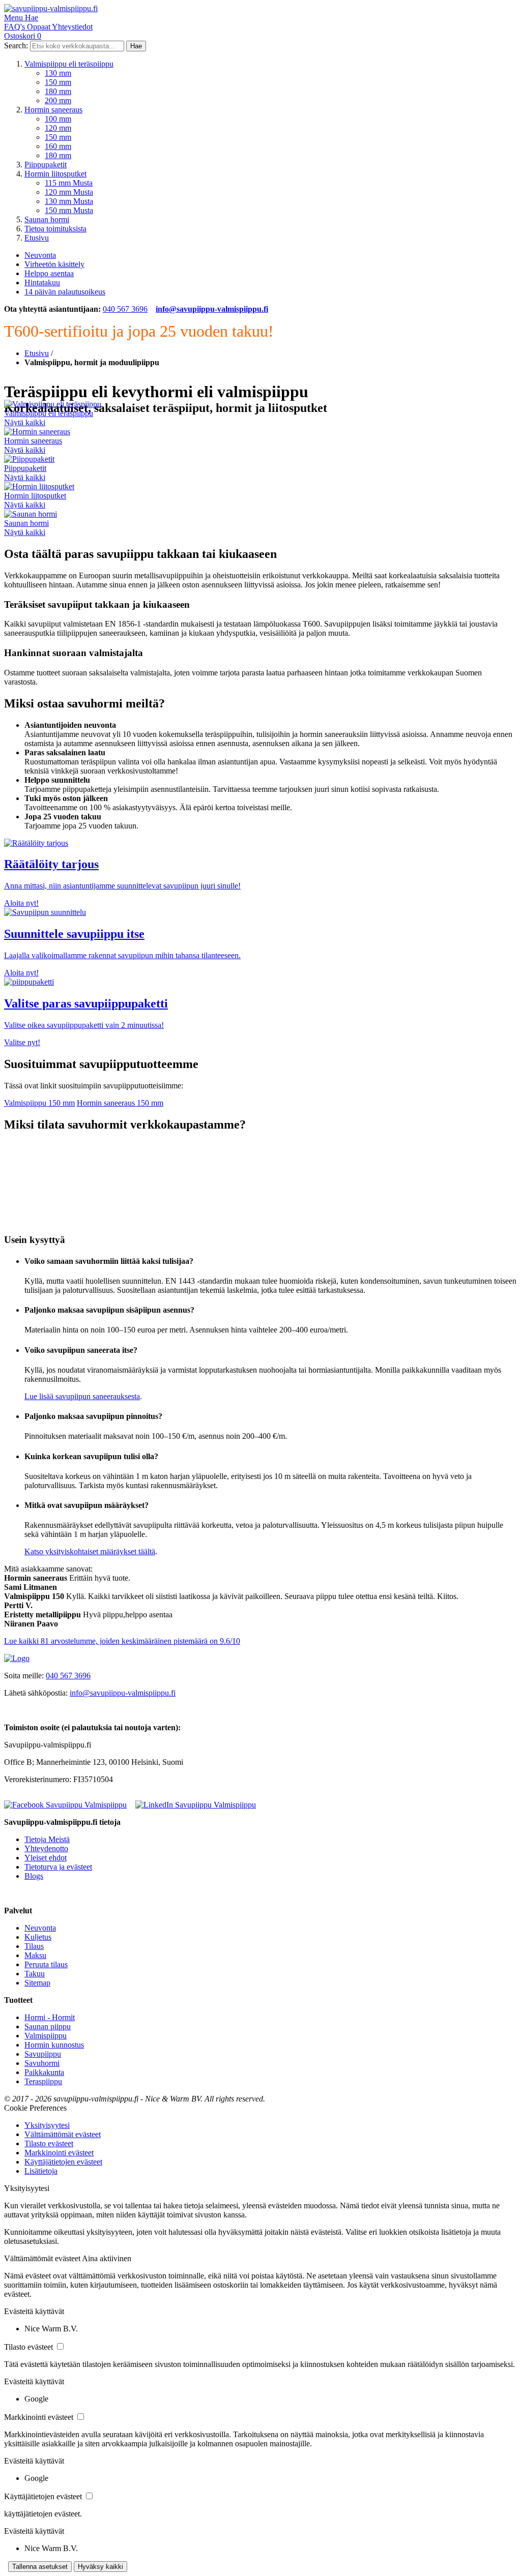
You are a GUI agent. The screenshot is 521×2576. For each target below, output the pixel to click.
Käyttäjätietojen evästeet (63, 2162)
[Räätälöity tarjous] (36, 843)
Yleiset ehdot (46, 1858)
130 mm (58, 73)
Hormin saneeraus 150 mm (120, 1103)
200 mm (58, 100)
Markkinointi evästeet (59, 2153)
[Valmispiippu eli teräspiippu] (53, 404)
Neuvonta (40, 255)
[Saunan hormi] (31, 514)
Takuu (35, 1974)
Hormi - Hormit (50, 2017)
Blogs (34, 1876)
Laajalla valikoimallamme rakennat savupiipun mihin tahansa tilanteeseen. (122, 955)
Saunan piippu (48, 2026)
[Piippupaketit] (29, 459)
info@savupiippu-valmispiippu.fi (212, 309)
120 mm (58, 128)
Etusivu (37, 238)
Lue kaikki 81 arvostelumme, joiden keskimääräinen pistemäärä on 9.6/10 (122, 1641)
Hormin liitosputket (55, 174)
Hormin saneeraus (53, 110)
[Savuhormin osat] (45, 912)
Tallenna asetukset (40, 2567)
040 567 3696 (125, 309)
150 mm (58, 82)
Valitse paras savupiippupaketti (86, 1003)
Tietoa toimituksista (55, 229)
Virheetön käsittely (54, 264)
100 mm (58, 119)
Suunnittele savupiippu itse (74, 934)
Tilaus (34, 1946)
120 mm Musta (69, 192)
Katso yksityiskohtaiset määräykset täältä (90, 1551)
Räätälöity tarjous (51, 864)
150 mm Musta (69, 210)
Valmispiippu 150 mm (39, 1103)
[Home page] (17, 1658)
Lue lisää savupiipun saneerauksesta (82, 1396)
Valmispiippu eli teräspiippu (69, 64)
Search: (16, 46)
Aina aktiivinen (107, 2258)
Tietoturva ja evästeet (58, 1867)
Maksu (35, 1955)
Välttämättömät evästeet (63, 2134)
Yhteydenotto (46, 1848)
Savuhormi (42, 2063)
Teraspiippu (43, 2081)
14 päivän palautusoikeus (65, 292)
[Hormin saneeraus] (37, 432)
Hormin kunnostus (54, 2045)
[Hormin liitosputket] (39, 486)
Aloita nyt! (21, 903)
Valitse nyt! (22, 1042)
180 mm (58, 91)
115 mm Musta (69, 183)
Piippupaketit (46, 165)
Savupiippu (43, 2054)
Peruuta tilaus (46, 1964)
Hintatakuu (42, 283)
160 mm (58, 146)
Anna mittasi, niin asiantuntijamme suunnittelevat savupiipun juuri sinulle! (122, 886)
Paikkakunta (44, 2072)
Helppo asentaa (49, 273)
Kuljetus (38, 1937)
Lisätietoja (41, 2171)
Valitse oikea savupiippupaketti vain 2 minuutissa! (84, 1025)
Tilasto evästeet (49, 2143)
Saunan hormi (47, 219)
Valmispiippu (46, 2036)
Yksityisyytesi (47, 2125)
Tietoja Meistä (47, 1839)
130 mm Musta (69, 201)
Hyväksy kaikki (100, 2567)
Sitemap (37, 1983)
